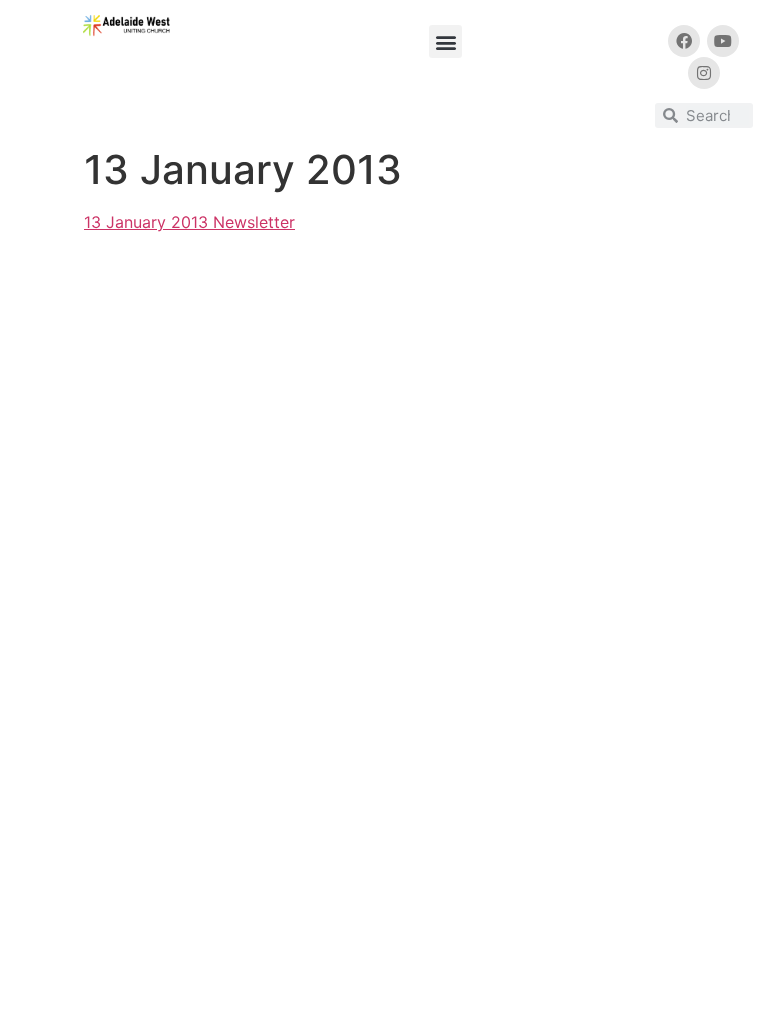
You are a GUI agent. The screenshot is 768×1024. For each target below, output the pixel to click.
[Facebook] (684, 41)
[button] (445, 41)
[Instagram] (704, 73)
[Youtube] (723, 41)
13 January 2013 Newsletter (189, 222)
